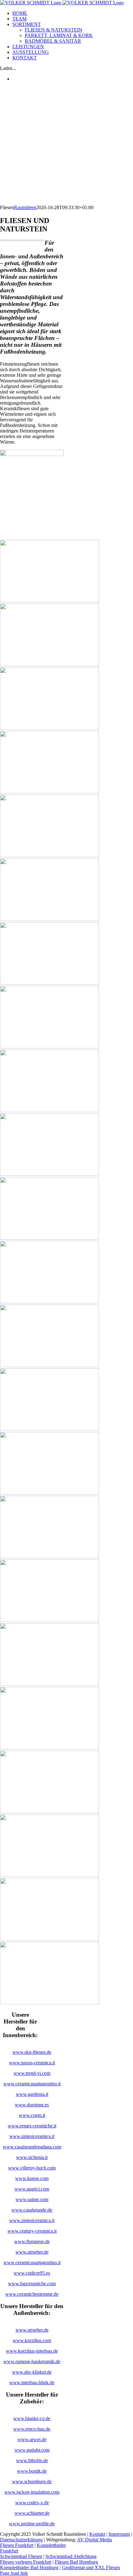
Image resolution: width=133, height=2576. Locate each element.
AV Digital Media (94, 2540)
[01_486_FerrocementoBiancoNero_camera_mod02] (49, 1939)
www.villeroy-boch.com (32, 2168)
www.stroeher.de (32, 2252)
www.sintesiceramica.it (32, 2136)
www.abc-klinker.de (32, 2372)
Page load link (14, 2573)
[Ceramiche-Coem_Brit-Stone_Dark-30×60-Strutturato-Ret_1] (49, 1365)
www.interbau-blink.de (32, 2382)
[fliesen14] (49, 1429)
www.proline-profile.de (32, 2524)
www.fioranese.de (32, 2241)
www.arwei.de (32, 2439)
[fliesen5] (49, 856)
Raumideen (25, 207)
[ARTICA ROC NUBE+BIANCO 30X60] (49, 1620)
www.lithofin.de (32, 2460)
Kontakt (97, 2534)
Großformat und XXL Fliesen (91, 2567)
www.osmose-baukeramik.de (32, 2361)
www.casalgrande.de (32, 2210)
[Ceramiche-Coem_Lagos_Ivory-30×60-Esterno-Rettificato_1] (49, 664)
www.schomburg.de (32, 2481)
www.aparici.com (32, 2189)
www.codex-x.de (32, 2503)
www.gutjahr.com (32, 2450)
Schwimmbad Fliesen (21, 2556)
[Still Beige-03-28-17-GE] (49, 728)
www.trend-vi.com (32, 2073)
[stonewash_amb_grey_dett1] (49, 601)
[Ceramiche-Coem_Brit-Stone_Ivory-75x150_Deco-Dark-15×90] (49, 1174)
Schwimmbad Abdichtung (71, 2556)
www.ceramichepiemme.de (32, 2294)
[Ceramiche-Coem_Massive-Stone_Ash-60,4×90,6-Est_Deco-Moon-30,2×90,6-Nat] (49, 983)
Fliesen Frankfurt (17, 2545)
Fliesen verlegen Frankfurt (26, 2562)
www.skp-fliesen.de (32, 2052)
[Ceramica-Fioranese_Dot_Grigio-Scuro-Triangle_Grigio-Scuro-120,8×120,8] (49, 1557)
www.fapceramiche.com (32, 2284)
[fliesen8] (49, 1047)
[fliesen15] (49, 1493)
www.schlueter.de (32, 2513)
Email (124, 2545)
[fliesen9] (49, 1110)
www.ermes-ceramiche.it (32, 2126)
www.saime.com (32, 2199)
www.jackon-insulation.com (32, 2492)
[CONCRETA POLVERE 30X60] (49, 919)
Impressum (119, 2534)
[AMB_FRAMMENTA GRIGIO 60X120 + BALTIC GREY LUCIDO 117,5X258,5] (49, 1748)
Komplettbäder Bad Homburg (29, 2567)
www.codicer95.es (32, 2273)
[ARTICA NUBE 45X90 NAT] (49, 1875)
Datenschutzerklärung (21, 2540)
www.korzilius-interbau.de (32, 2351)
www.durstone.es (32, 2105)
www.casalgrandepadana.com (32, 2147)
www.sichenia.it (32, 2157)
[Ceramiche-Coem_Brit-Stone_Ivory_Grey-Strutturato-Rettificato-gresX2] (49, 1238)
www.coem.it (32, 2115)
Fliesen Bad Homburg (76, 2562)
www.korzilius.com (32, 2340)
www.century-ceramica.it (32, 2231)
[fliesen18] (49, 1684)
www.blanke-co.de (32, 2418)
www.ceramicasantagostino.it (32, 2084)
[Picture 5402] (49, 1302)
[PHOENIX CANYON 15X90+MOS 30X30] (49, 792)
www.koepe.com (32, 2178)
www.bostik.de (32, 2471)
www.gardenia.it (32, 2094)
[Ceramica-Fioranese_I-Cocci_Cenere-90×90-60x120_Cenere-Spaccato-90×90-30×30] (49, 2003)
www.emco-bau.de (32, 2429)
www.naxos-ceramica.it (32, 2063)
